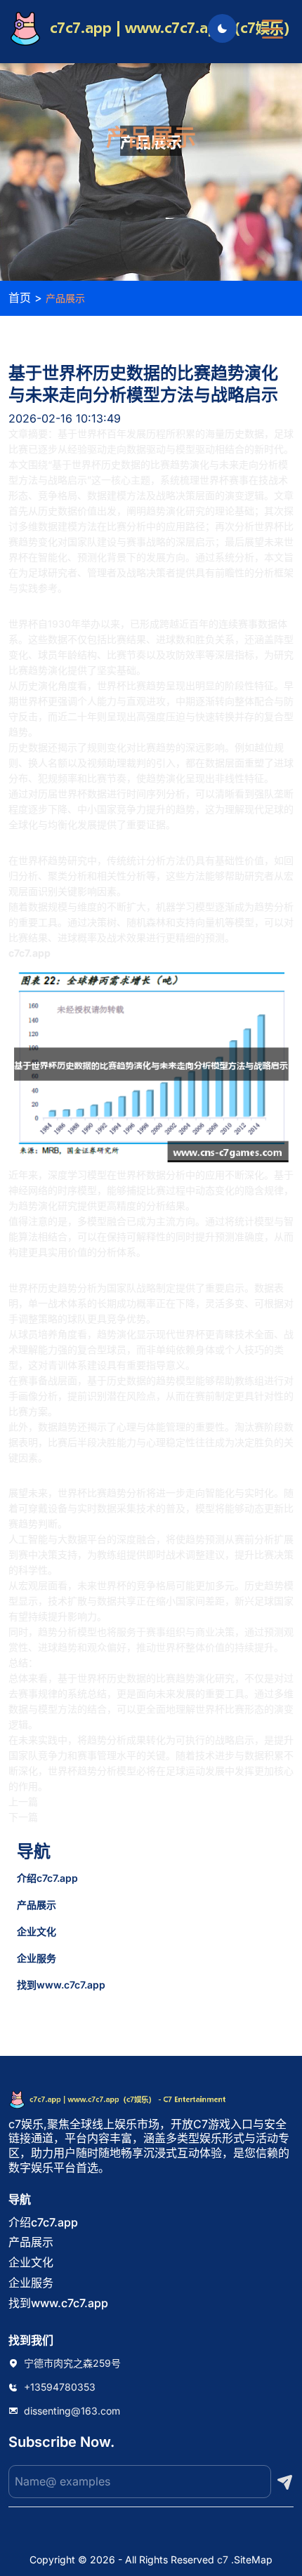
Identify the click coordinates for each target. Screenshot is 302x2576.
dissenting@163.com (72, 2411)
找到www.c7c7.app (61, 1985)
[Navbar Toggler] (273, 22)
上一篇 (23, 1801)
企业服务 (37, 1958)
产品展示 (37, 1905)
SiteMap (253, 2560)
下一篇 (23, 1817)
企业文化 (37, 1931)
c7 (223, 2560)
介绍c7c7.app (47, 1878)
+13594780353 (60, 2387)
